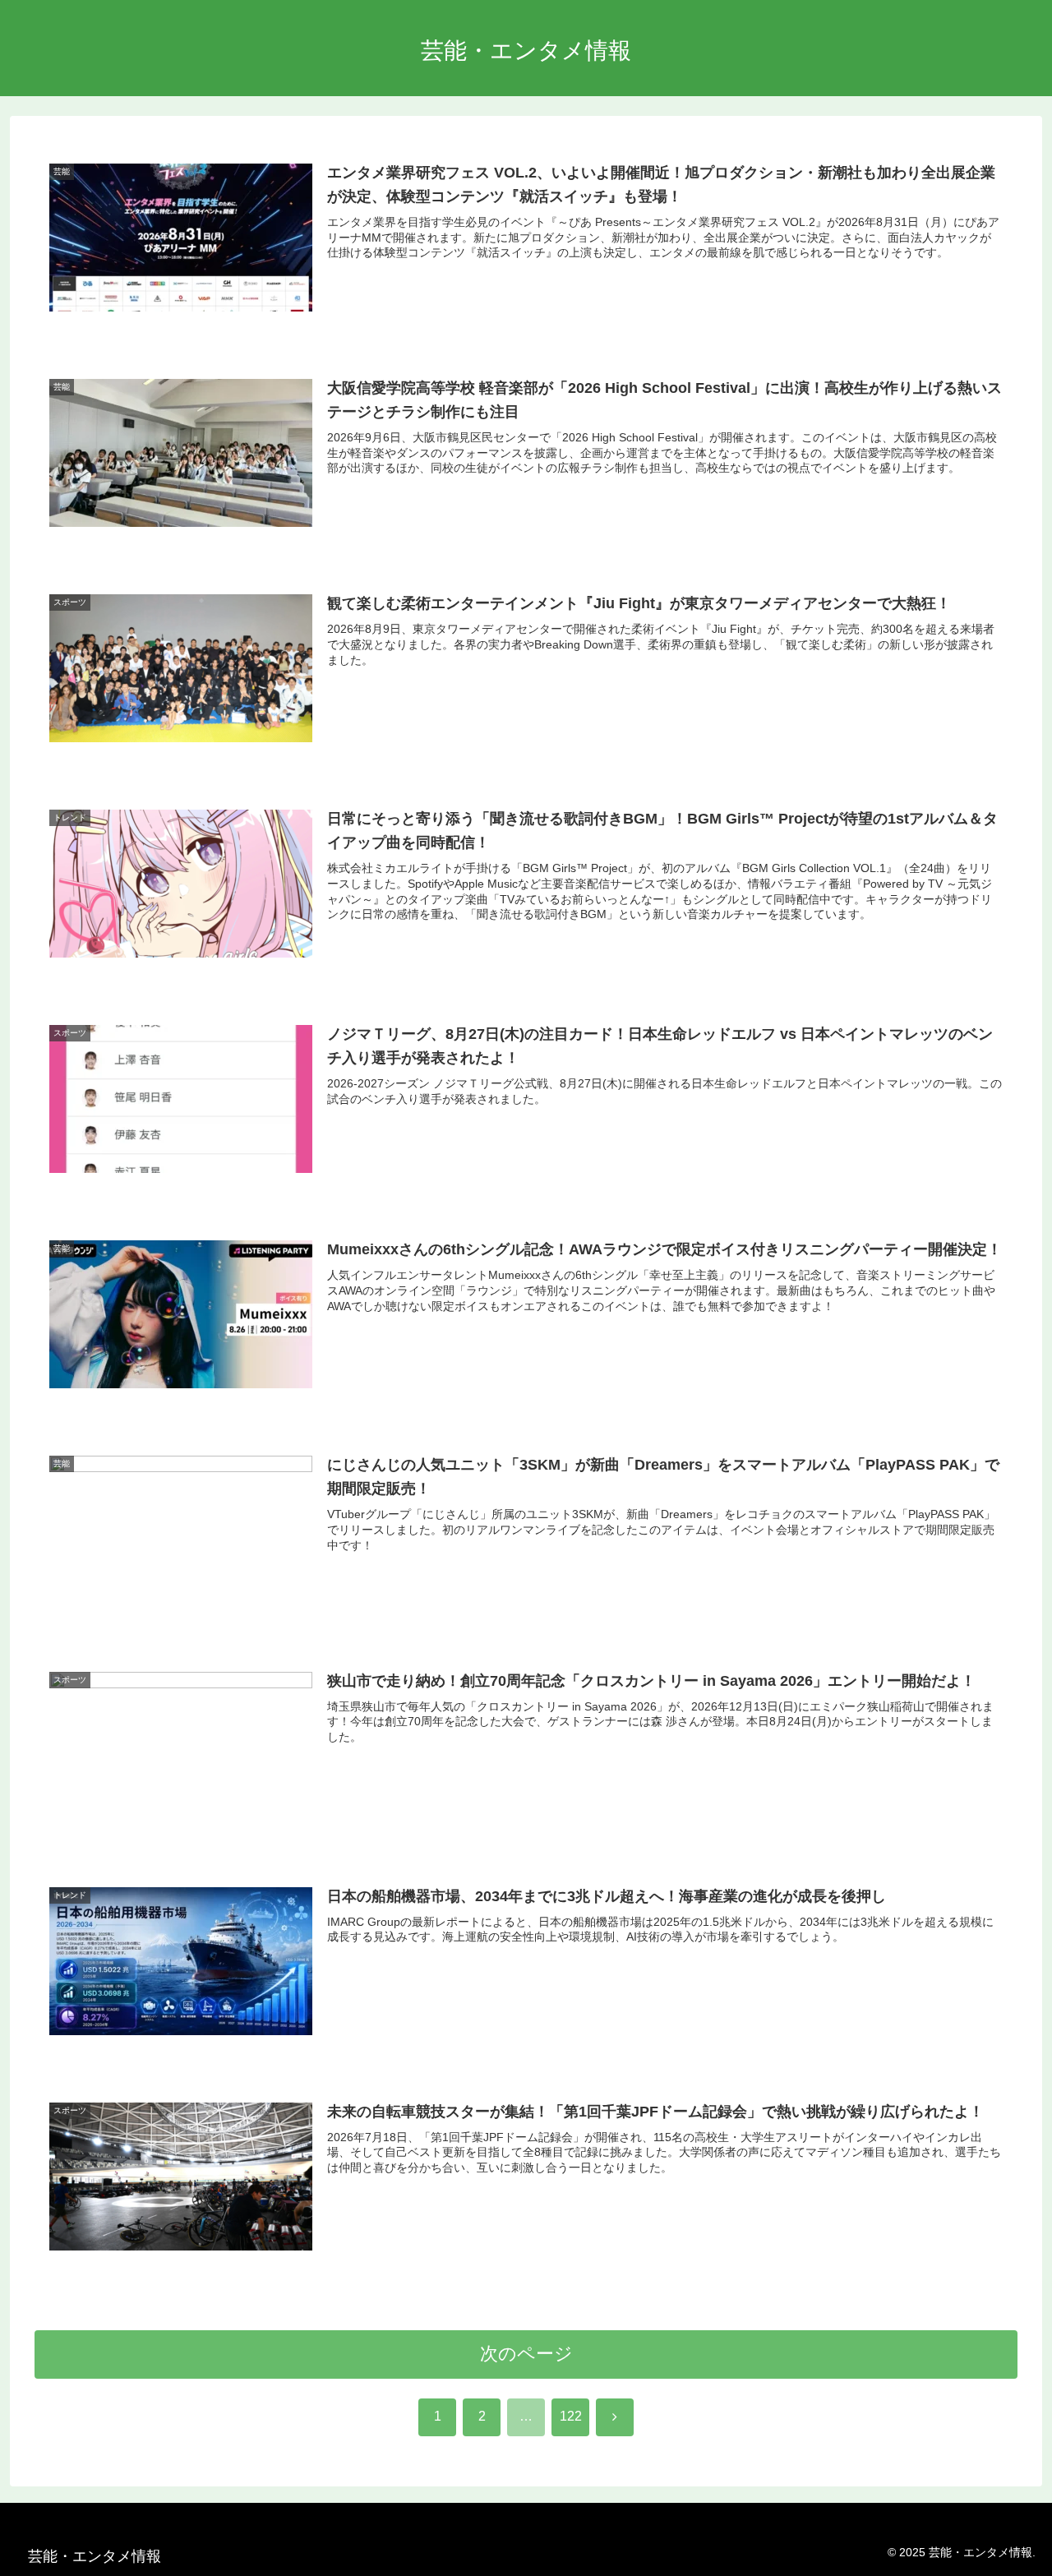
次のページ (526, 2354)
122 (571, 2416)
